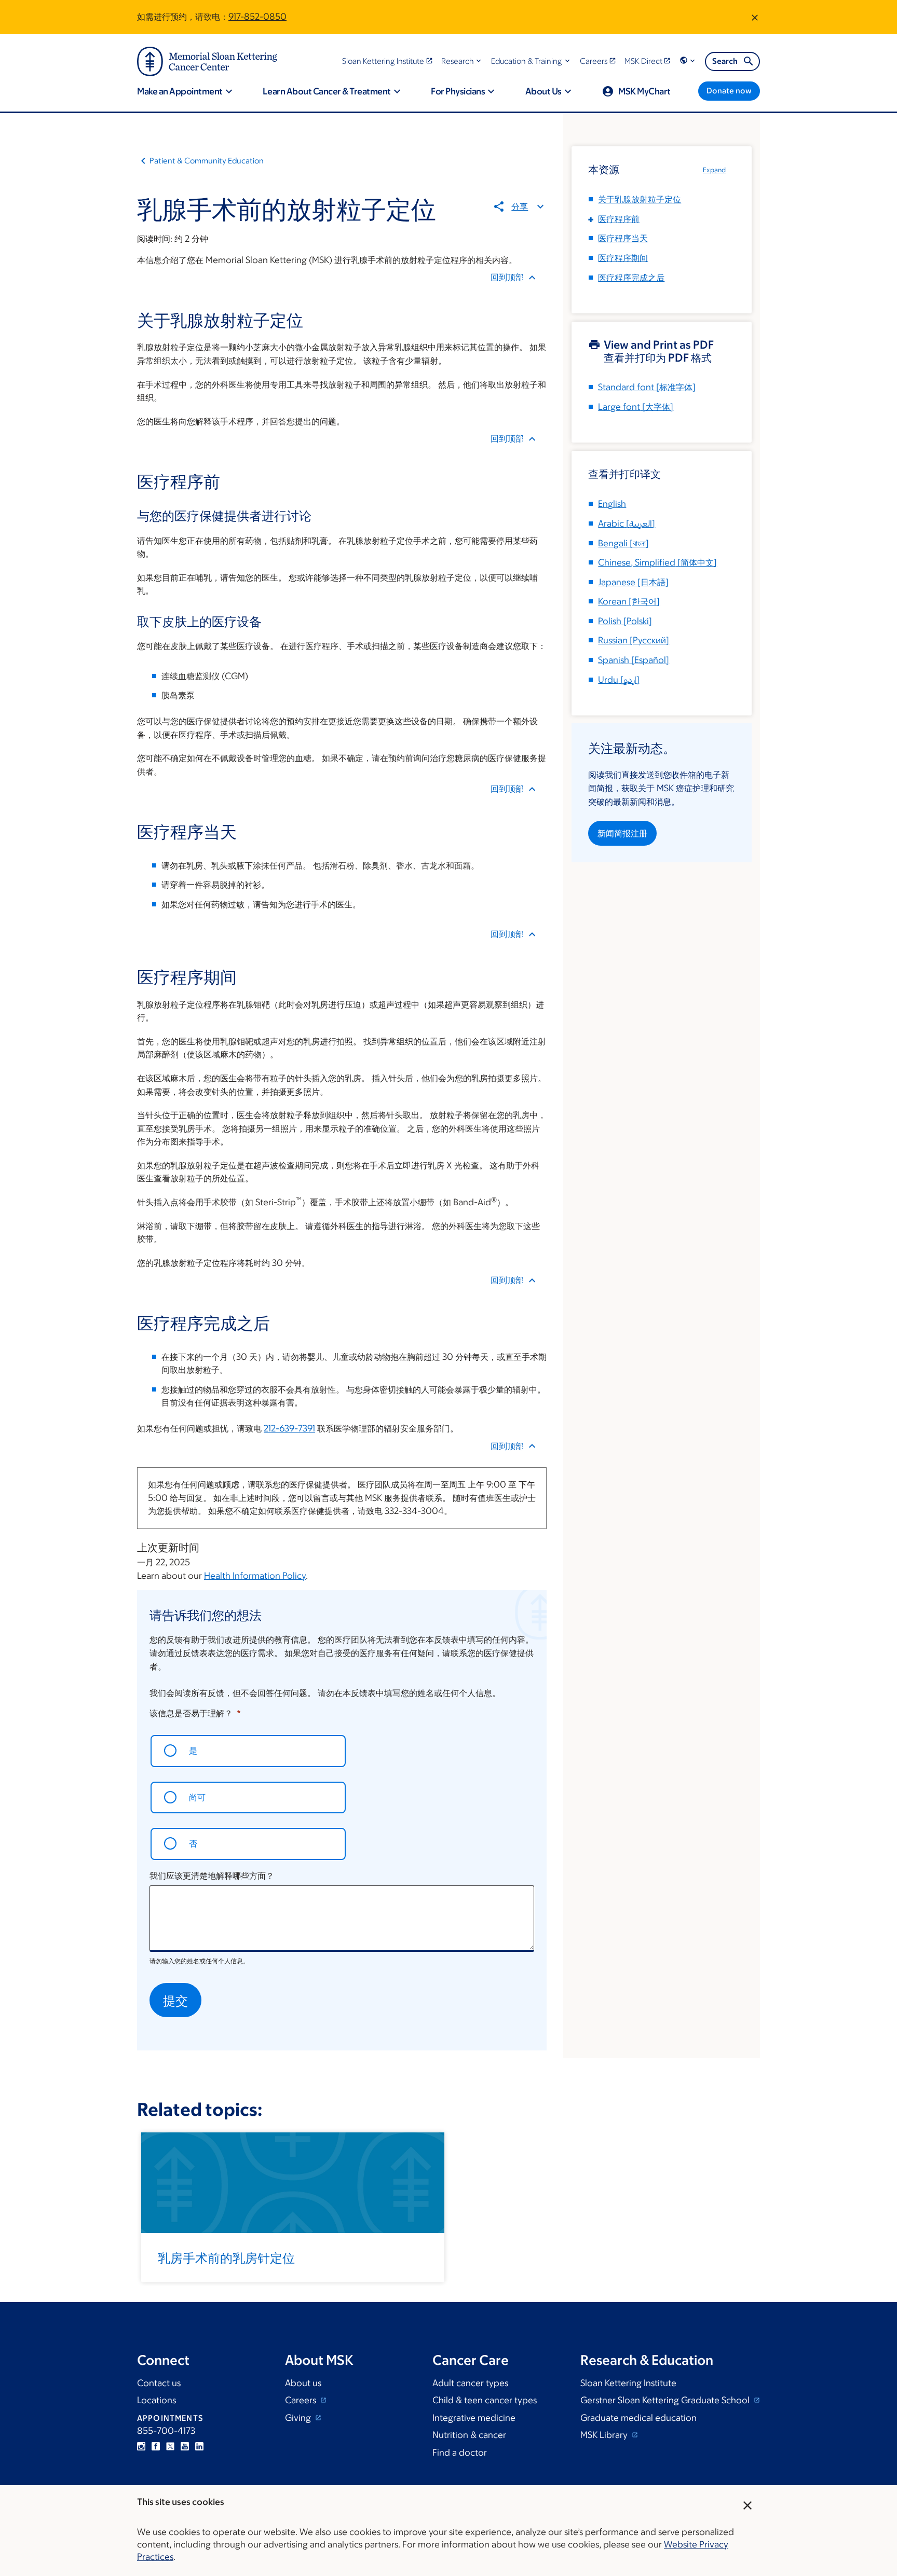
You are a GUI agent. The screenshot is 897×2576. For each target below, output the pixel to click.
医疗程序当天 (623, 238)
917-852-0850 (257, 17)
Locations (157, 2400)
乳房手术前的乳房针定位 (226, 2257)
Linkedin (199, 2446)
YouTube (185, 2446)
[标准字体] (647, 387)
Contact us (159, 2383)
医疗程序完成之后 (631, 278)
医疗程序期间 (623, 258)
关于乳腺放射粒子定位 (640, 199)
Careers (302, 2400)
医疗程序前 (619, 219)
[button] (462, 61)
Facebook (156, 2446)
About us (303, 2383)
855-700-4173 (166, 2431)
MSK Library (605, 2435)
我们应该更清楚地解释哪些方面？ (212, 1876)
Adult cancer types (470, 2383)
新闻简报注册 (622, 833)
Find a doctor (460, 2453)
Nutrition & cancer (469, 2435)
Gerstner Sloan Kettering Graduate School (666, 2400)
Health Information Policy (255, 1576)
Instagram (141, 2446)
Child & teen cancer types (485, 2400)
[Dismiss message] (755, 17)
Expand (714, 170)
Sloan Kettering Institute (628, 2383)
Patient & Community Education (207, 161)
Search (725, 61)
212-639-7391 (289, 1428)
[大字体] (636, 407)
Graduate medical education (638, 2418)
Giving (299, 2418)
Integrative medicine (474, 2418)
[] (627, 524)
